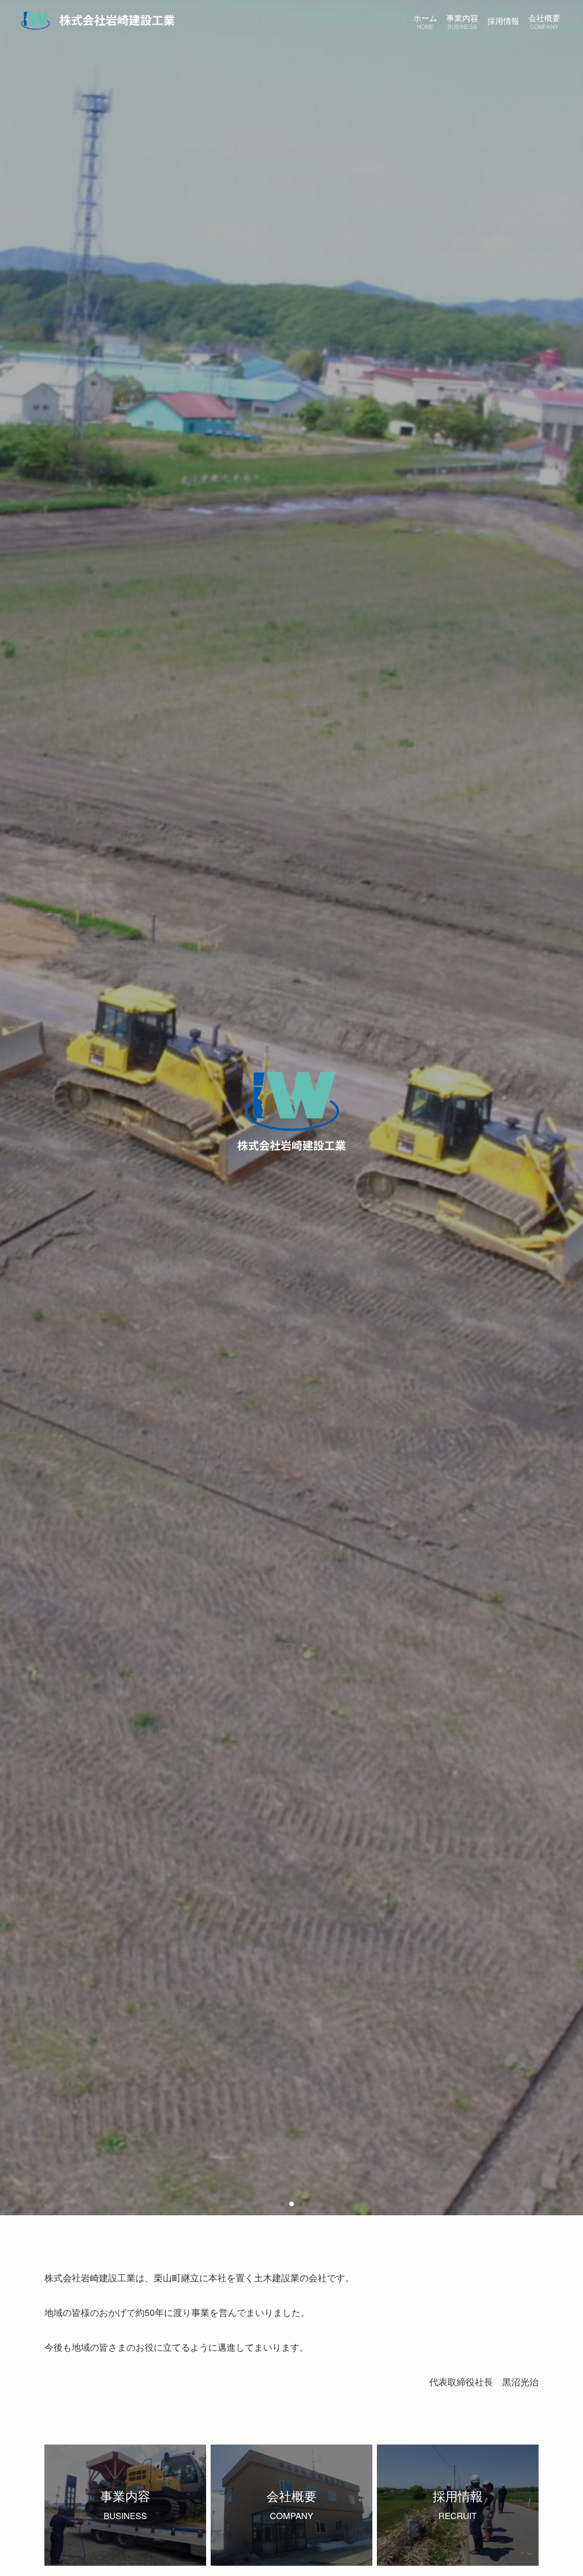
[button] (282, 2204)
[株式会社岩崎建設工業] (97, 20)
